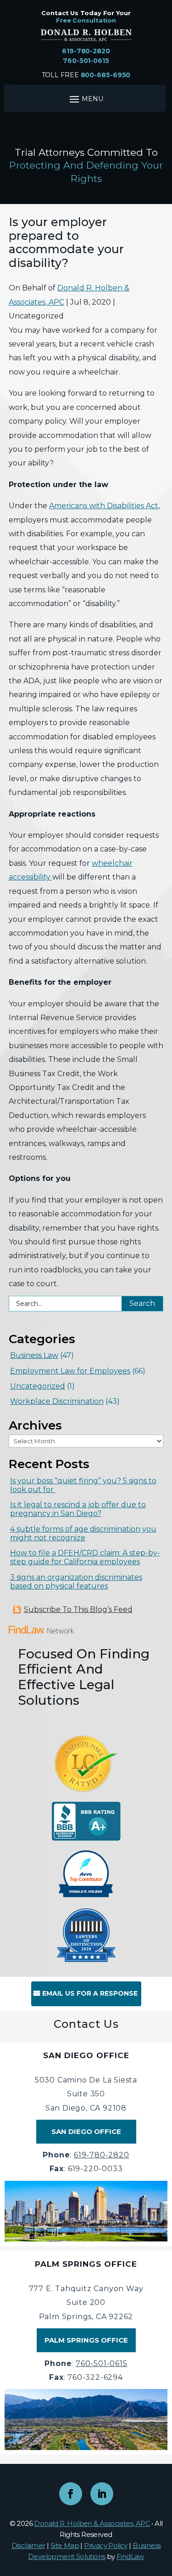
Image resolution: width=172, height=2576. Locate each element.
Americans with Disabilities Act (104, 506)
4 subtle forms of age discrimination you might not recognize (83, 1533)
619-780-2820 (86, 51)
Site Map (65, 2545)
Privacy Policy (106, 2545)
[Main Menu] (85, 99)
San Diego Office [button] (86, 2131)
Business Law (34, 1355)
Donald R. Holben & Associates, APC (92, 2523)
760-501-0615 (86, 61)
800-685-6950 (106, 75)
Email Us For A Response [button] (90, 1993)
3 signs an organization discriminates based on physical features (76, 1582)
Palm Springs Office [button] (86, 2340)
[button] (163, 2509)
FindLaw (130, 2556)
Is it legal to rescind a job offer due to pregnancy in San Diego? (78, 1509)
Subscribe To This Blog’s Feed (78, 1609)
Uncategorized (38, 1386)
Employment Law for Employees (70, 1371)
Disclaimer (28, 2545)
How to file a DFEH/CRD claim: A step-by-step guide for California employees (85, 1557)
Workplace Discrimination (57, 1401)
